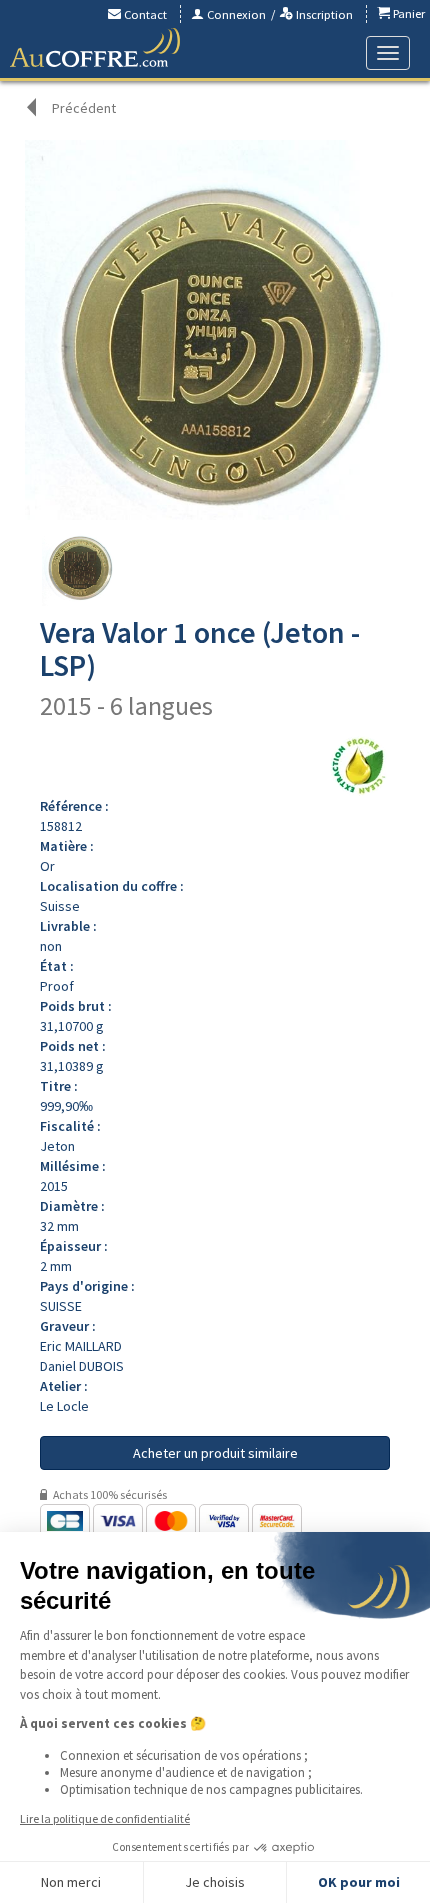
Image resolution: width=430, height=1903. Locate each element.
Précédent (84, 108)
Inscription (323, 14)
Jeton (57, 1146)
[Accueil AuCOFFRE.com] (95, 48)
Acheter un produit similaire (215, 1453)
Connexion (235, 14)
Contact (144, 14)
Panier (407, 13)
